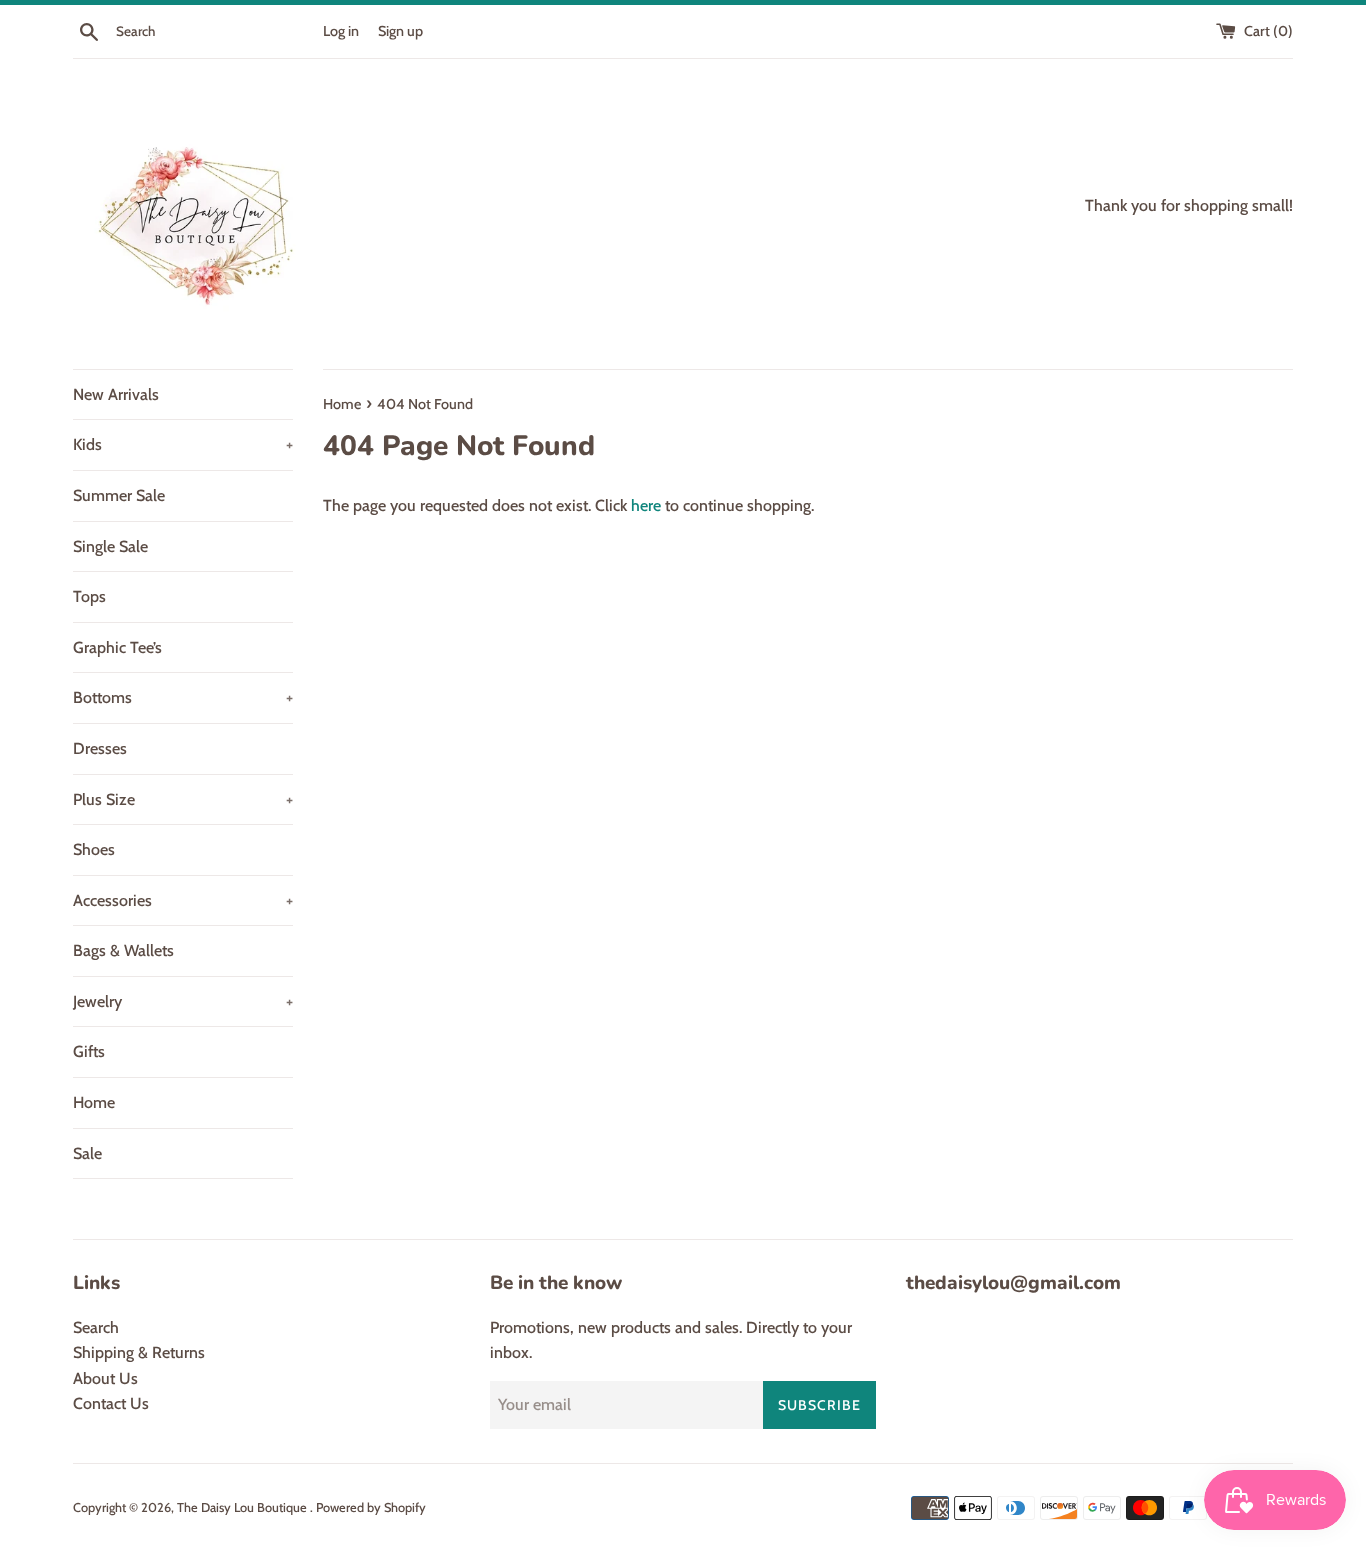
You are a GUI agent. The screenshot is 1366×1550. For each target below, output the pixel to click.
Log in (341, 31)
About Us (105, 1378)
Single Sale (110, 546)
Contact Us (111, 1403)
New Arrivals (116, 394)
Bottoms (183, 697)
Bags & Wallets (123, 950)
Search (96, 1327)
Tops (89, 596)
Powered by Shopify (371, 1507)
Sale (87, 1153)
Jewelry (183, 1001)
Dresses (100, 748)
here (646, 505)
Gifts (89, 1051)
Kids (183, 444)
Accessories (183, 900)
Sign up (400, 31)
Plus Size (183, 799)
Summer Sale (119, 495)
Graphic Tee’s (117, 647)
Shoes (94, 849)
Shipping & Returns (139, 1352)
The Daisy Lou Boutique (243, 1507)
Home (94, 1102)
